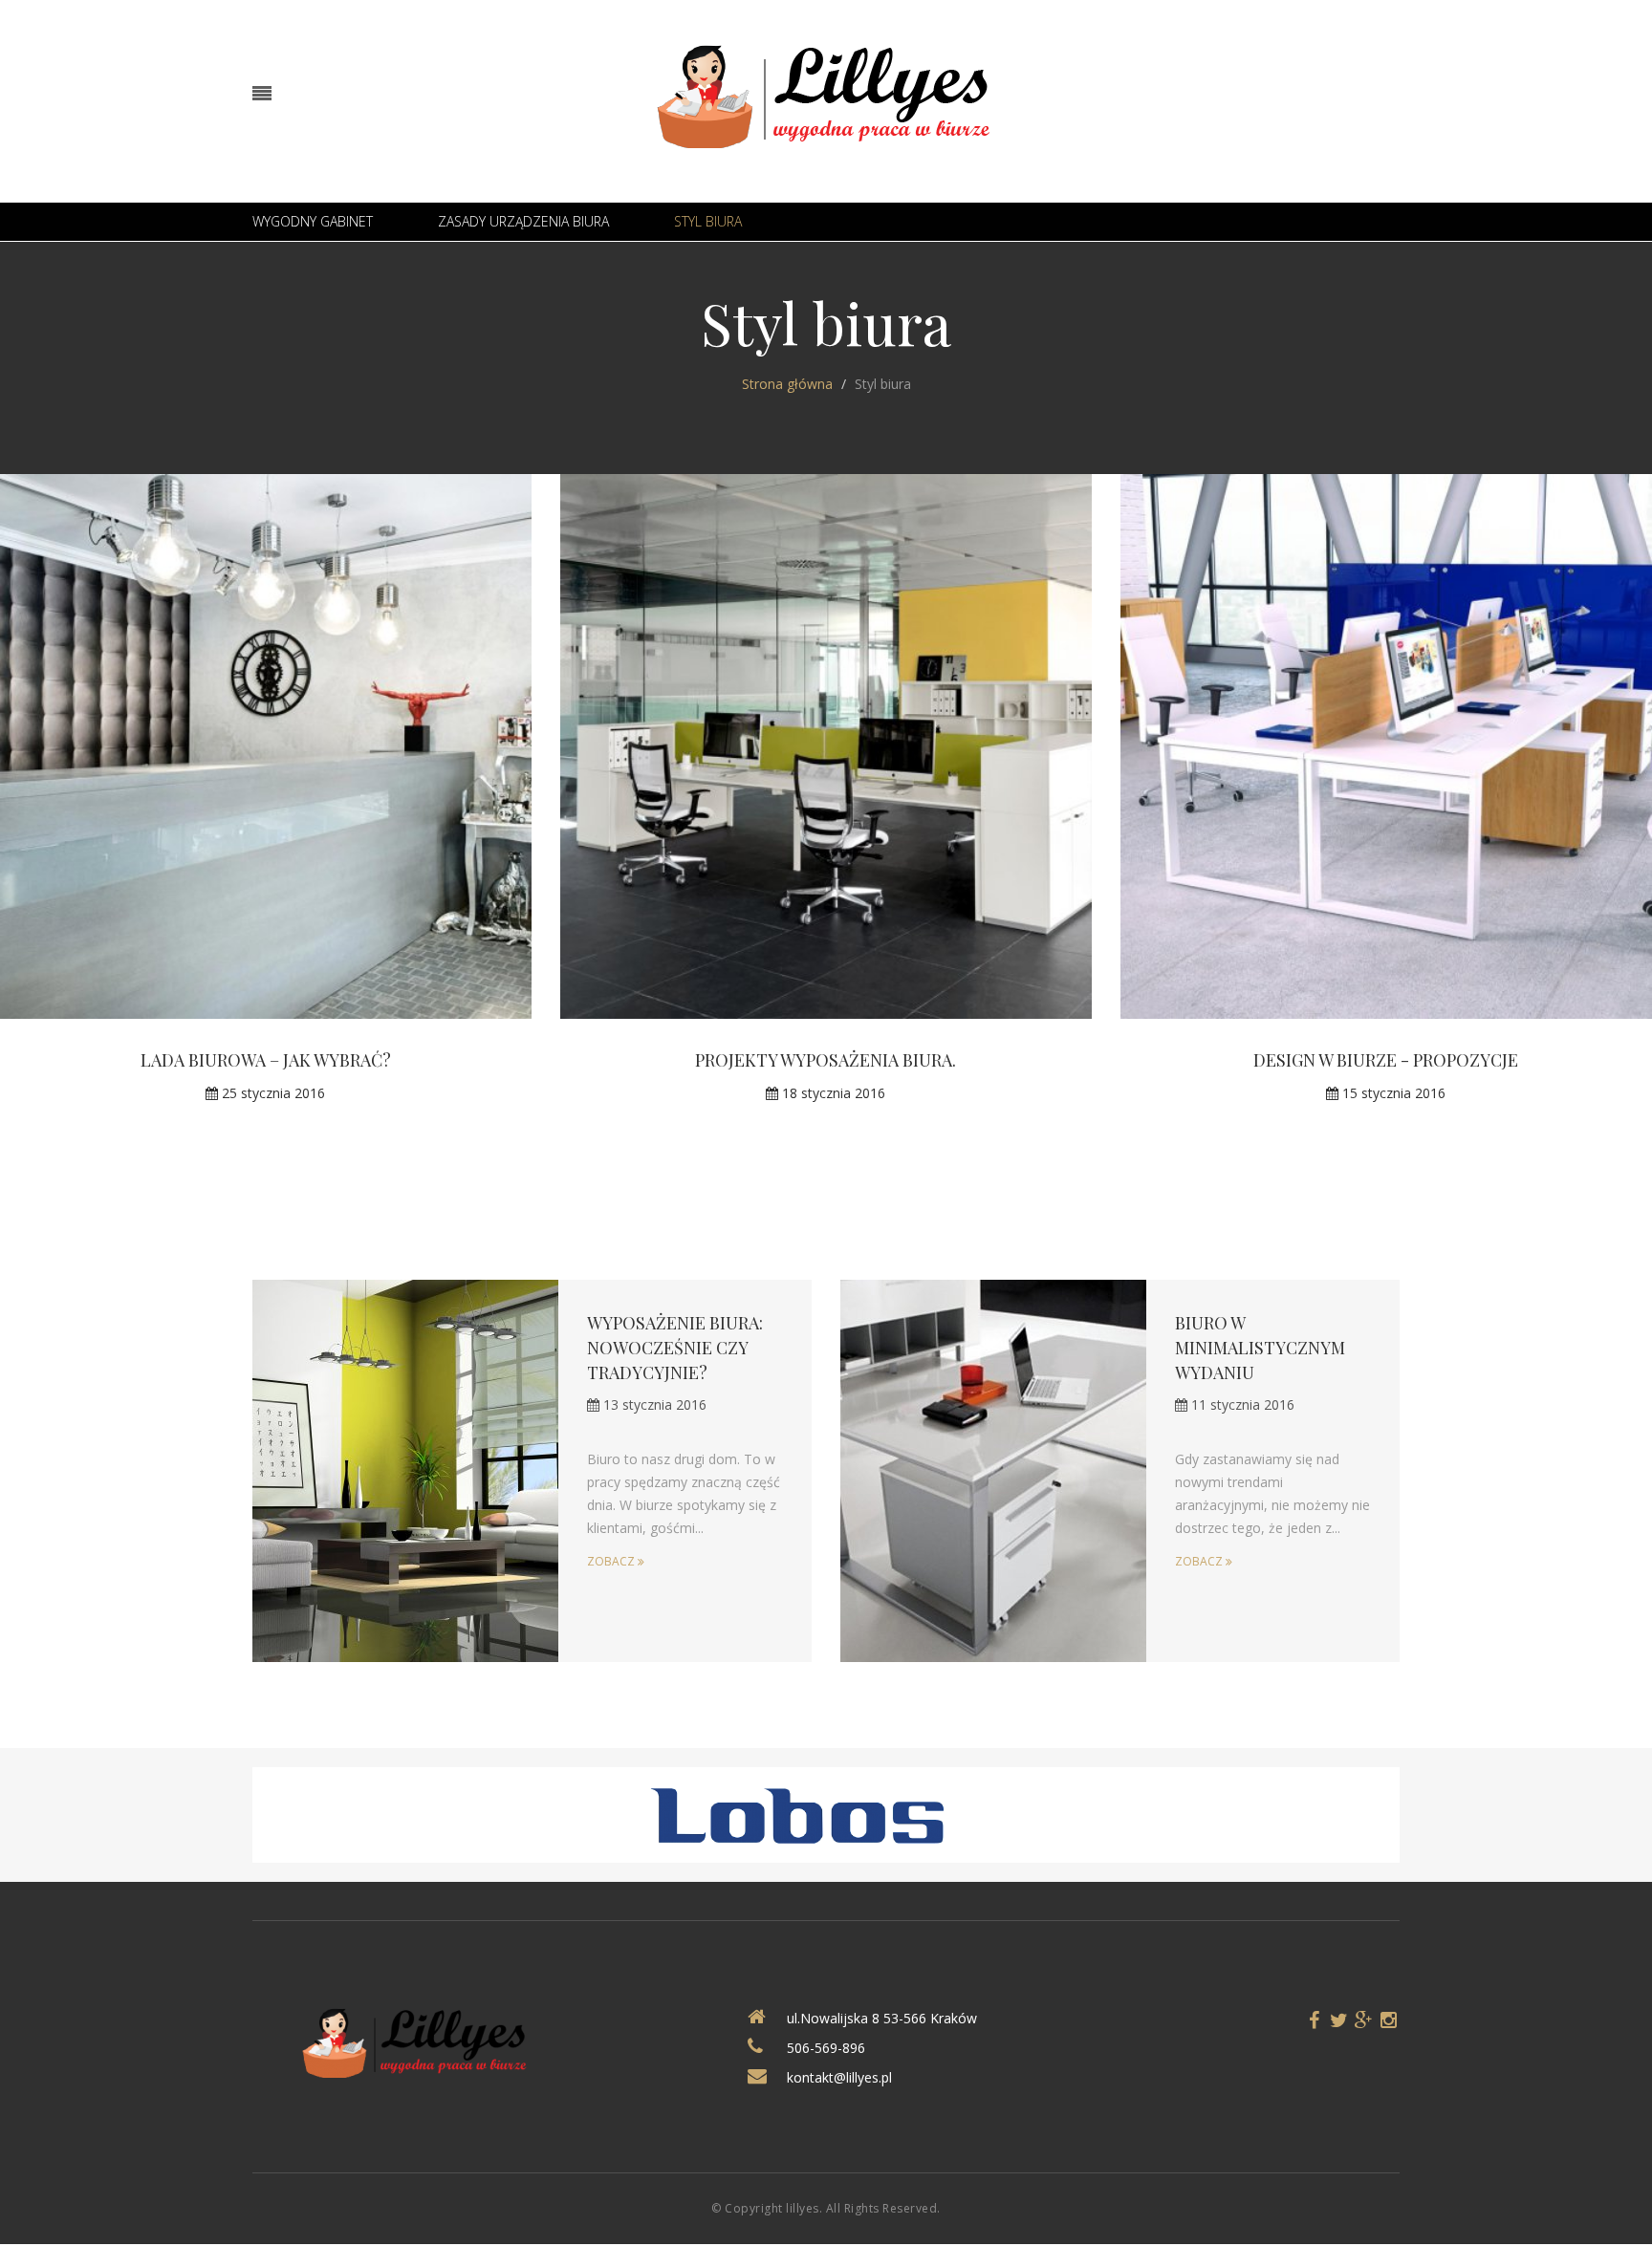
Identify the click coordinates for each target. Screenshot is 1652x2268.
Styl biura (708, 221)
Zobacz (612, 1561)
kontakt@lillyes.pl (839, 2077)
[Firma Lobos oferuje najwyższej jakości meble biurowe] (826, 1814)
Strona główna (787, 384)
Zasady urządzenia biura (523, 221)
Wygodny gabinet (313, 221)
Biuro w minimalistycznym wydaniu (1260, 1348)
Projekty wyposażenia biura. (826, 1060)
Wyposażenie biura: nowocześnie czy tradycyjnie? (675, 1348)
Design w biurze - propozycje (1386, 1060)
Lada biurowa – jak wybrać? (266, 1060)
